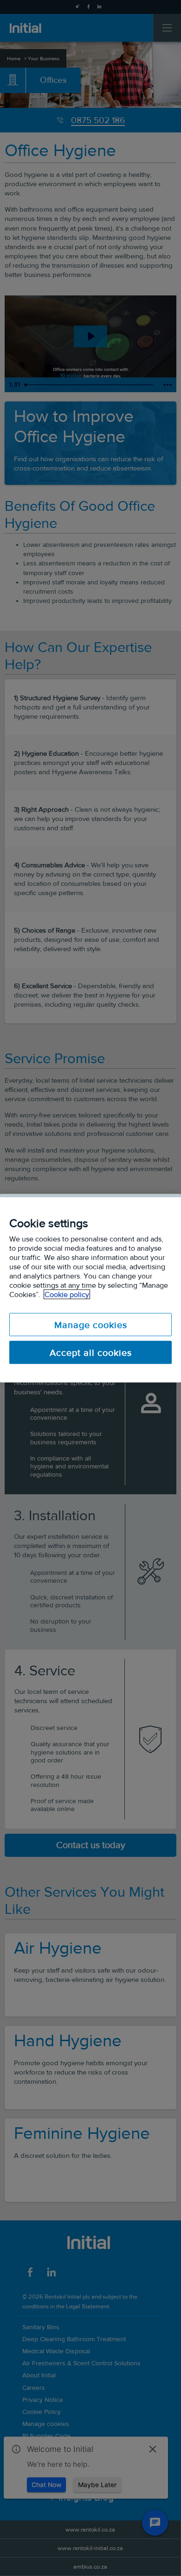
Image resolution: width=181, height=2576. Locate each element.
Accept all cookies (91, 1352)
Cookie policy (67, 1294)
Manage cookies (91, 1324)
